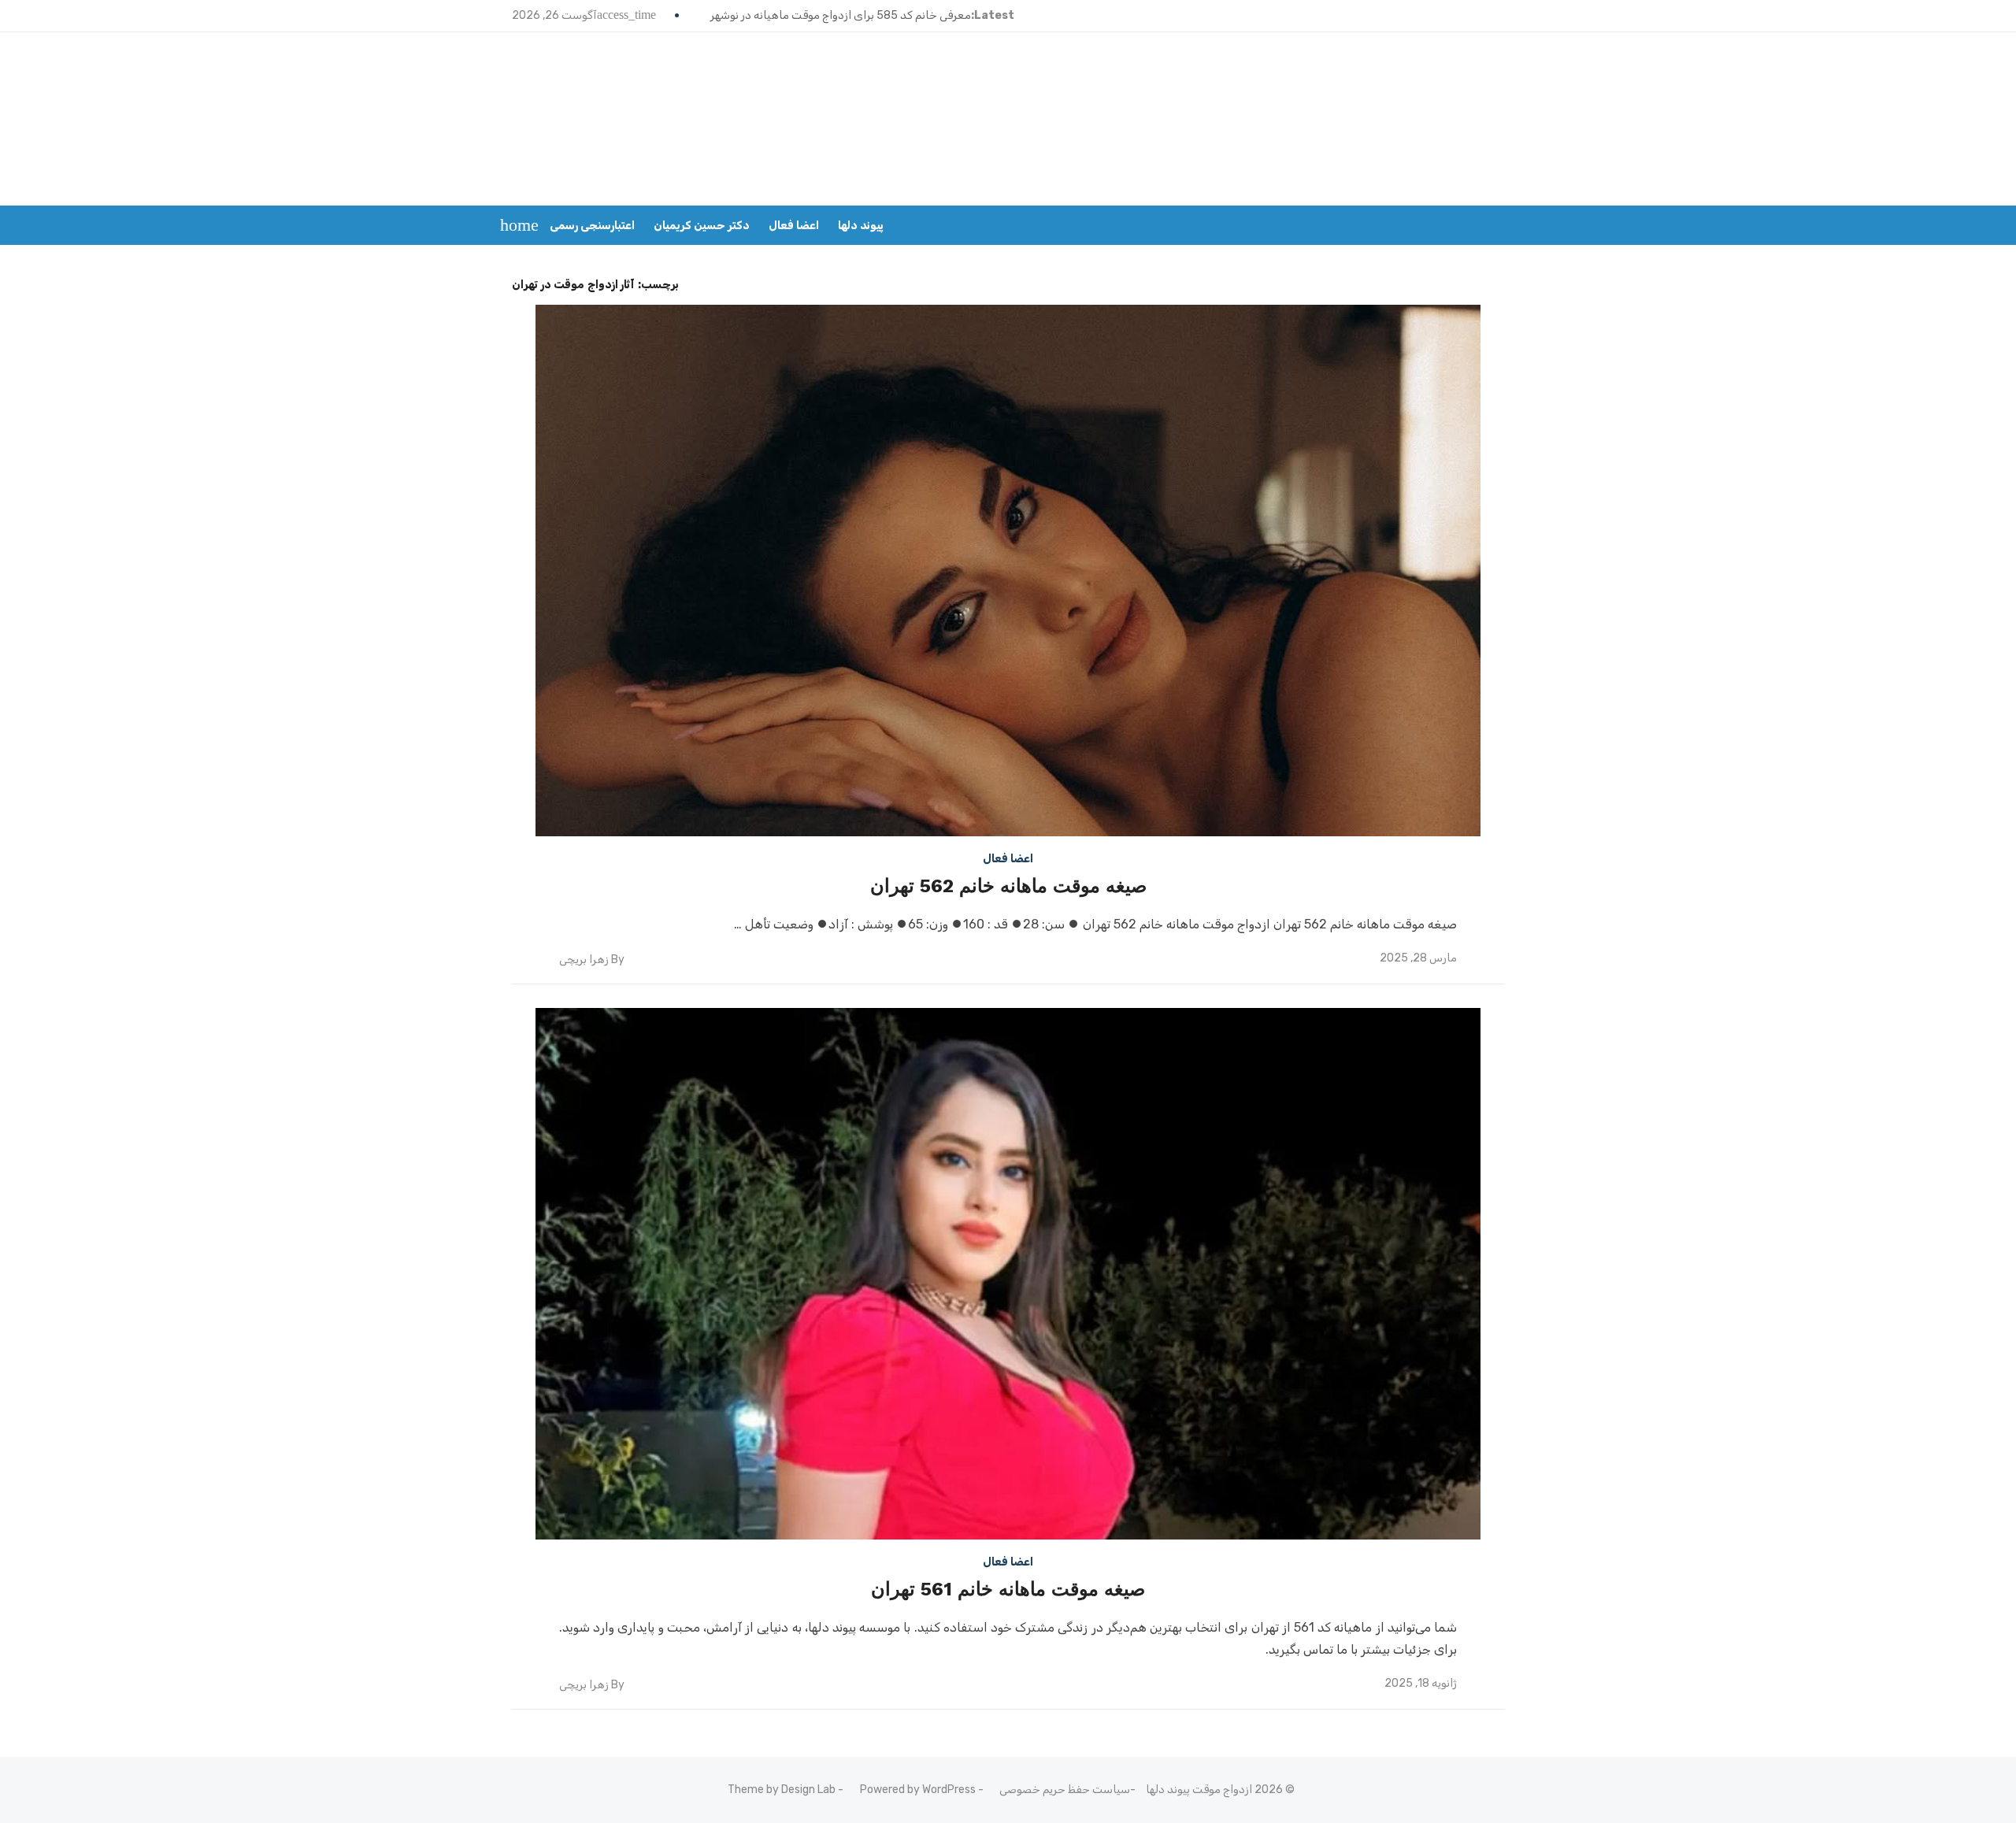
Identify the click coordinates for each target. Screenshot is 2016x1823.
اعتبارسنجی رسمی (592, 226)
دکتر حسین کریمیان (702, 226)
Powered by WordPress (918, 1790)
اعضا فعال (794, 226)
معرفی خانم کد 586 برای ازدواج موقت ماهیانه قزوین (848, 15)
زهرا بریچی (584, 960)
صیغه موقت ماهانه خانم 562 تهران (1008, 886)
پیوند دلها (861, 226)
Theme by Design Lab (782, 1790)
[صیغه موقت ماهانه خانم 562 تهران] (1008, 571)
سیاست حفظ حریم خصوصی (1065, 1790)
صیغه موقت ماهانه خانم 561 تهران (1008, 1589)
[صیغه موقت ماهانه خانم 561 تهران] (1008, 1274)
